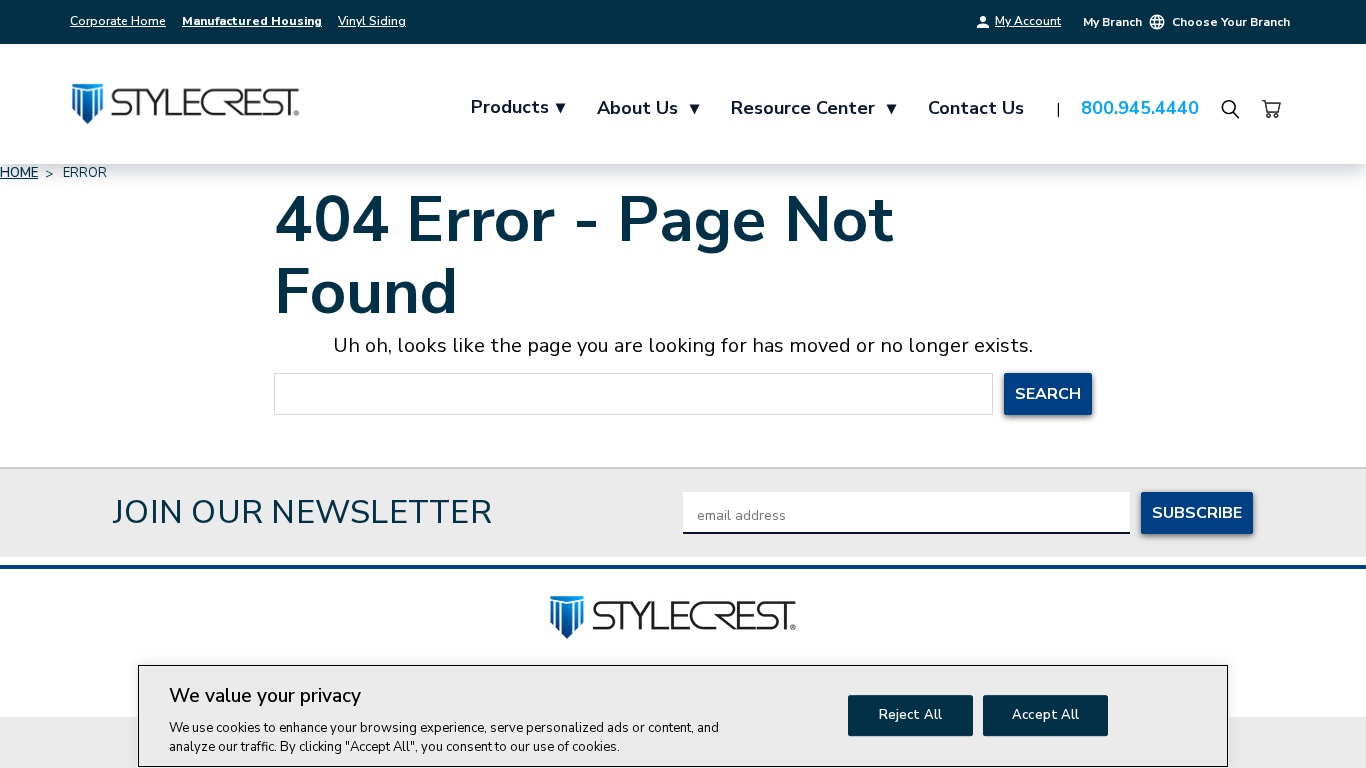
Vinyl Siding (372, 21)
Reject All (910, 715)
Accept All (1045, 715)
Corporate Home (118, 21)
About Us (648, 108)
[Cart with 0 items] (1271, 109)
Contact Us (976, 108)
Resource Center (813, 108)
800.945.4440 (1140, 108)
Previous (1313, 720)
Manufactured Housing (252, 21)
